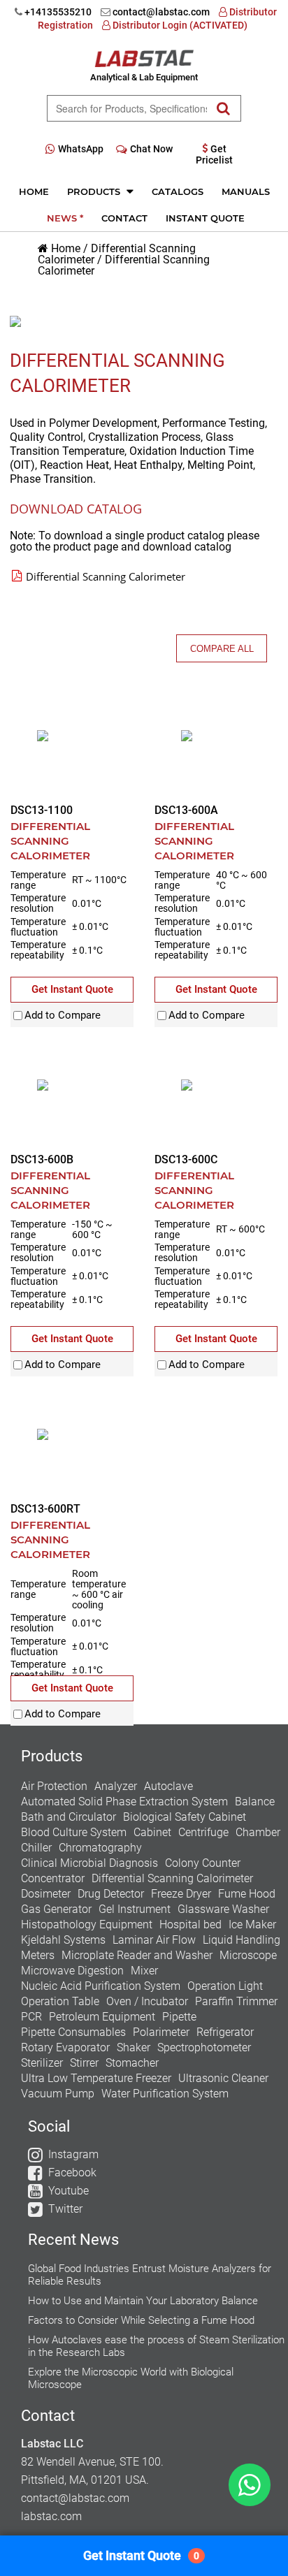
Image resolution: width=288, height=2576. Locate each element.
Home (34, 191)
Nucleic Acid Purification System (101, 1986)
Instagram (73, 2154)
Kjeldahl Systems (63, 1940)
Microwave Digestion (72, 1971)
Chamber (258, 1832)
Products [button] (95, 191)
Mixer (144, 1971)
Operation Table (60, 2001)
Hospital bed (190, 1924)
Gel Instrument (135, 1909)
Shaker (134, 2047)
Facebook (72, 2173)
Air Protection (54, 1786)
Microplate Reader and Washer (137, 1955)
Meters (38, 1955)
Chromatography (100, 1848)
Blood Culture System (74, 1832)
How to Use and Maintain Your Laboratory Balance (143, 2301)
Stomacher (132, 2063)
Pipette (179, 2017)
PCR (31, 2017)
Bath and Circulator (69, 1817)
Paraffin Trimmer (236, 2001)
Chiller (36, 1848)
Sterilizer (42, 2063)
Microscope (248, 1955)
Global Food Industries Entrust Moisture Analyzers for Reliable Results (150, 2275)
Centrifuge (203, 1832)
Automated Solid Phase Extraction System (124, 1802)
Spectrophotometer (204, 2047)
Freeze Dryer (181, 1894)
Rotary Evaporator (65, 2047)
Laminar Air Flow (154, 1940)
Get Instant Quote (141, 2555)
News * (65, 218)
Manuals (246, 191)
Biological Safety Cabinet (185, 1817)
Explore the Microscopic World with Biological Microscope (131, 2378)
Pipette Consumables (73, 2032)
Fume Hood (247, 1894)
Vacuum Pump (58, 2094)
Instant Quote (205, 218)
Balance (255, 1802)
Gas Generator (56, 1909)
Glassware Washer (223, 1909)
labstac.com (51, 2516)
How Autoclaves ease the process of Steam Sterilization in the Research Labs (156, 2346)
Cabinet (152, 1832)
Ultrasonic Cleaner (223, 2078)
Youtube (69, 2191)
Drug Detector (111, 1894)
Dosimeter (46, 1894)
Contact (124, 218)
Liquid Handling (242, 1940)
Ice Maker (252, 1924)
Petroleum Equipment (102, 2017)
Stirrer (84, 2063)
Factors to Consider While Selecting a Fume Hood (141, 2320)
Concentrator (53, 1878)
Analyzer (116, 1786)
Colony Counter (203, 1863)
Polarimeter (161, 2032)
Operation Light (225, 1986)
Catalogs (178, 191)
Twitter (65, 2209)
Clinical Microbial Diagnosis (89, 1863)
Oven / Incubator (147, 2001)
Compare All (222, 649)
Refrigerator (225, 2032)
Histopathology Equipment (87, 1924)
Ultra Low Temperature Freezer (96, 2078)
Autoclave (168, 1786)
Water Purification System (165, 2094)
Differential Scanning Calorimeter (124, 265)
